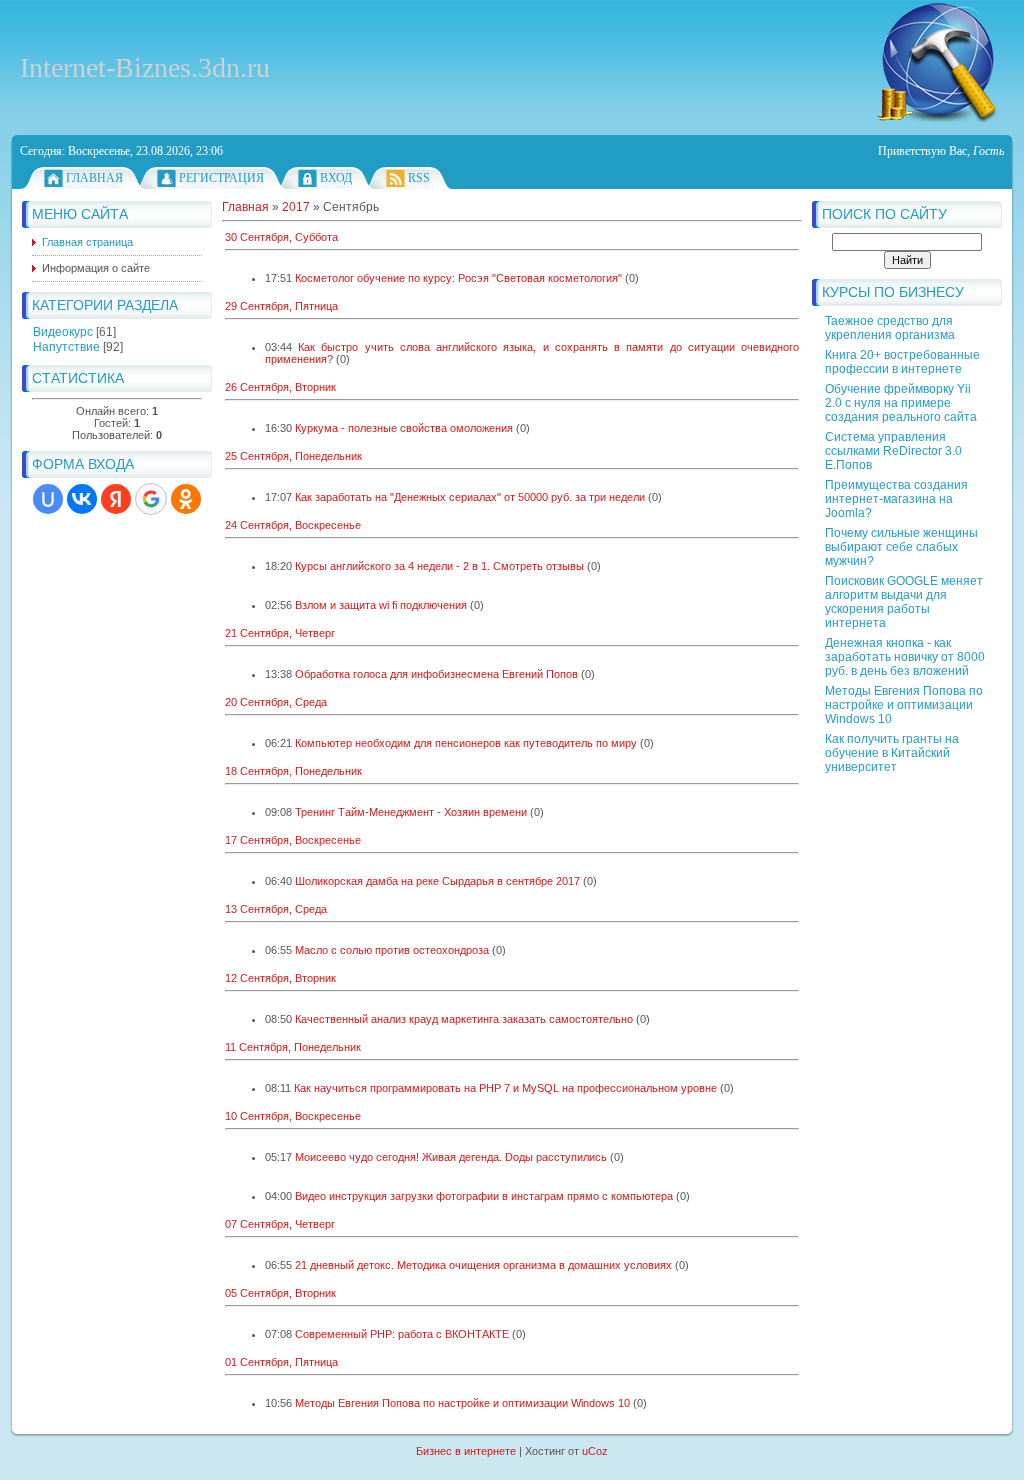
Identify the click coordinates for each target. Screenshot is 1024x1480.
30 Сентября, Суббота (281, 237)
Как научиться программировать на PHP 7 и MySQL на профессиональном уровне (505, 1088)
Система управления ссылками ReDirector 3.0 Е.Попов (893, 451)
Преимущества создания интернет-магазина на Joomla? (896, 499)
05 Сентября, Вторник (280, 1293)
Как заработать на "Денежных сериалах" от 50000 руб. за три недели (470, 497)
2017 (296, 207)
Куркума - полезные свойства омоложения (404, 428)
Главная (94, 178)
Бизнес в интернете (466, 1451)
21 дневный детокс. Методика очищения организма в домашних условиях (483, 1265)
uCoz (595, 1451)
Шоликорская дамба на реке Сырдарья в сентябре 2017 (437, 881)
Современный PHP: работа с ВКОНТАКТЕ (402, 1334)
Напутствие (66, 347)
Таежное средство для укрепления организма (890, 328)
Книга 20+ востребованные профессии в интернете (902, 362)
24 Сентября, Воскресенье (293, 525)
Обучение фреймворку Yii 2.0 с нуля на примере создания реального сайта (901, 403)
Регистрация (221, 178)
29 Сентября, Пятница (281, 306)
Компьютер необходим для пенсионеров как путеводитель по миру (466, 743)
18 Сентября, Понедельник (293, 771)
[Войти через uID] (48, 499)
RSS (419, 178)
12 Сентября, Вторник (280, 978)
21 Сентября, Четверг (280, 633)
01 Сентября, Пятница (281, 1362)
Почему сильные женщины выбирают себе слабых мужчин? (901, 547)
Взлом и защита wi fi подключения (381, 605)
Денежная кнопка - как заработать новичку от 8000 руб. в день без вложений (905, 657)
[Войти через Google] (151, 499)
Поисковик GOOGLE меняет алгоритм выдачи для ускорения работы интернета (904, 602)
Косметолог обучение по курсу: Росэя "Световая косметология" (458, 278)
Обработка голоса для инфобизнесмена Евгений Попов (436, 674)
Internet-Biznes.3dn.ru (145, 67)
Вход (336, 178)
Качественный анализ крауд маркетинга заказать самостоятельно (464, 1019)
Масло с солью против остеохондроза (392, 950)
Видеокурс (63, 332)
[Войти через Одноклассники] (186, 499)
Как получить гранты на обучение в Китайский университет (892, 753)
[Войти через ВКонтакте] (82, 499)
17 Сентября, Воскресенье (293, 840)
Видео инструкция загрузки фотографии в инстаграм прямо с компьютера (484, 1196)
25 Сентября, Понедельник (293, 456)
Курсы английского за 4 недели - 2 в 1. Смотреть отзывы (439, 566)
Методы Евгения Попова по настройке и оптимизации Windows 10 (904, 705)
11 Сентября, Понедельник (293, 1047)
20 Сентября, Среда (276, 702)
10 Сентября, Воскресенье (293, 1116)
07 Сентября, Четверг (280, 1224)
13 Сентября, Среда (276, 909)
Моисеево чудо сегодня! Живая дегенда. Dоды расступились (451, 1157)
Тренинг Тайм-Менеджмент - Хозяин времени (411, 812)
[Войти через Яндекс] (116, 499)
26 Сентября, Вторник (280, 387)
